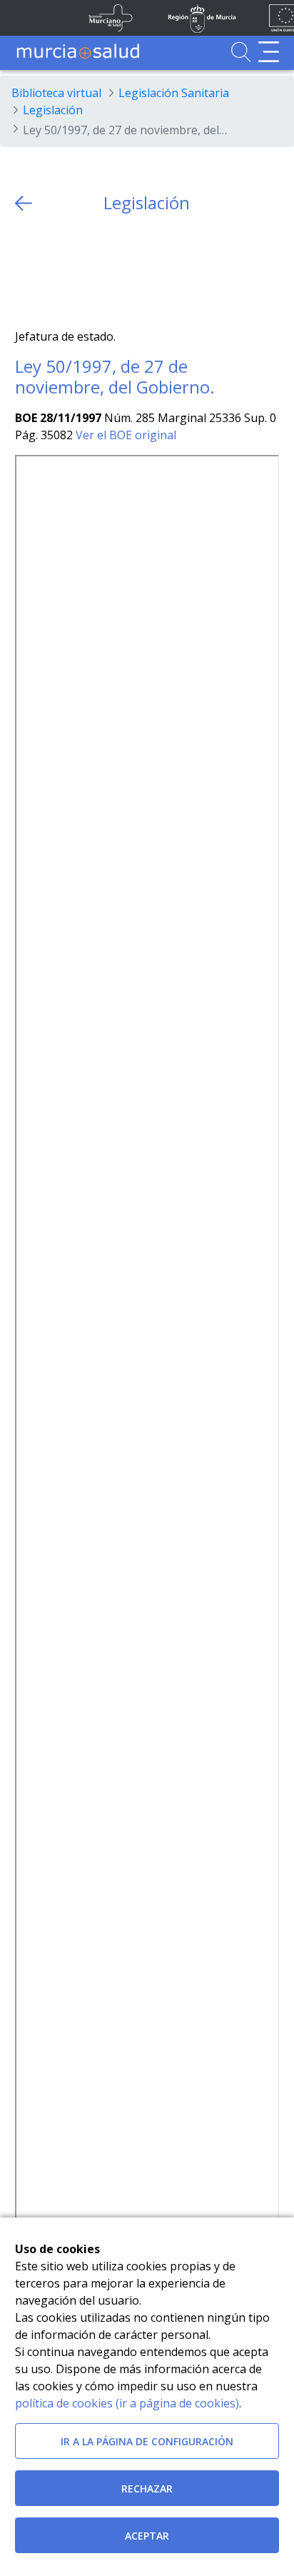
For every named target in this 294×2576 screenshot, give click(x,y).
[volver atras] (24, 203)
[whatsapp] (81, 271)
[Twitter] (26, 271)
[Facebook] (53, 271)
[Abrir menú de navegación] (269, 52)
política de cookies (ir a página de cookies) (127, 2403)
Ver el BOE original (126, 435)
